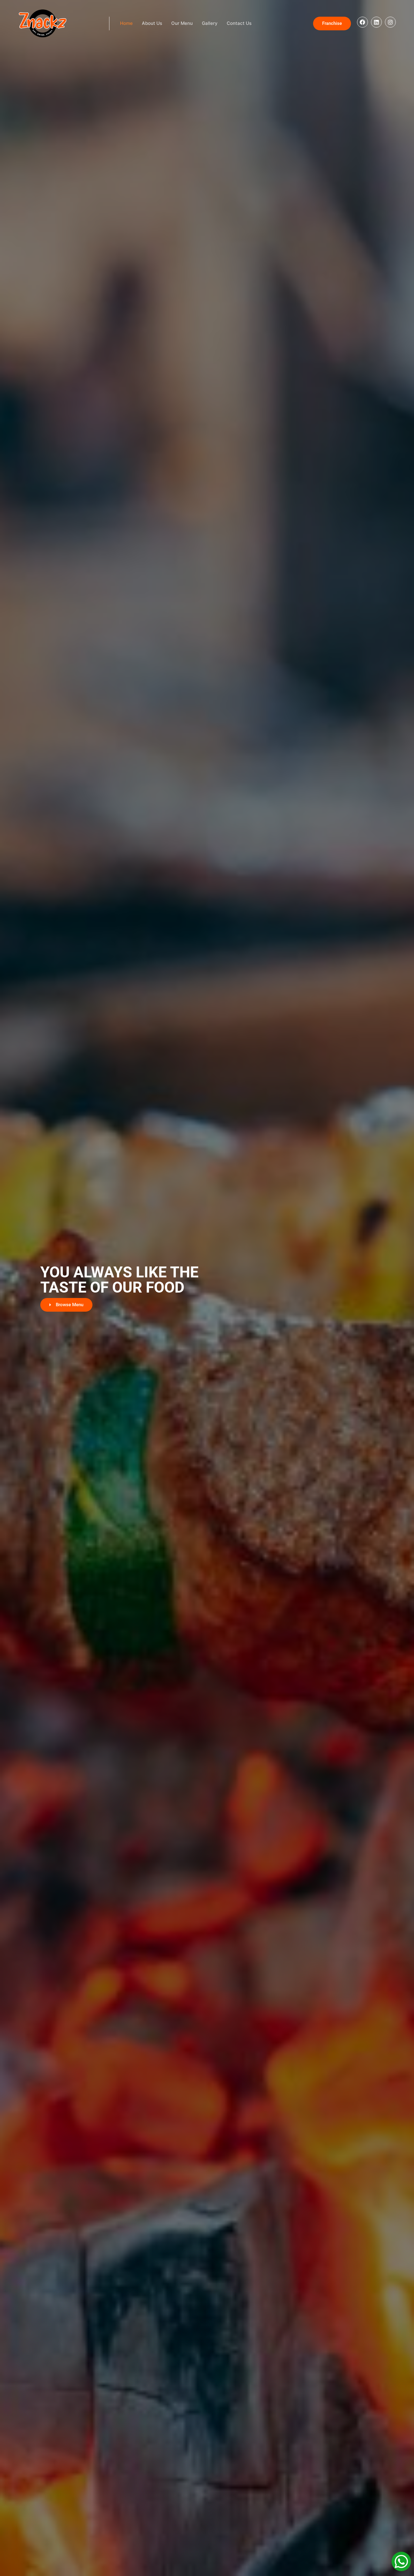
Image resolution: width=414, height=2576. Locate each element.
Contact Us (239, 23)
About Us (152, 23)
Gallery (210, 23)
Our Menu (182, 23)
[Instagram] (390, 22)
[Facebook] (362, 22)
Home (126, 23)
